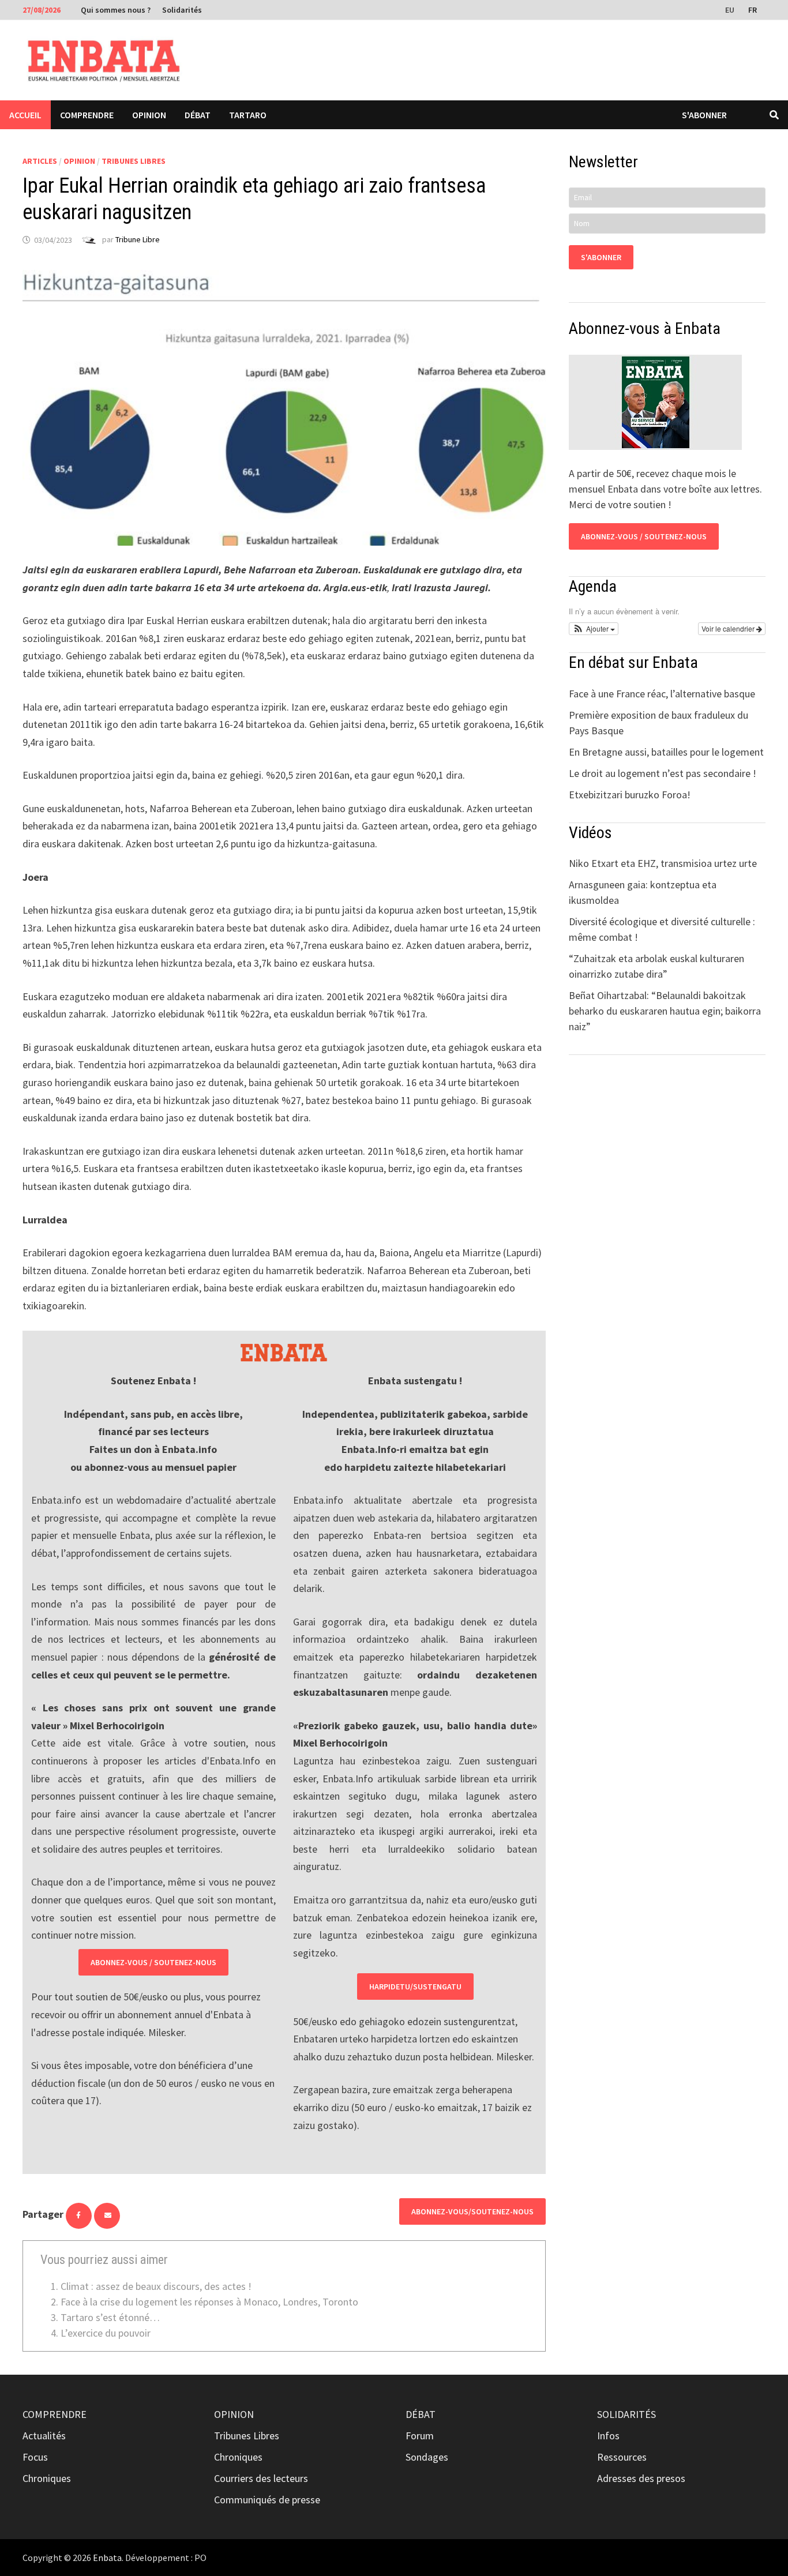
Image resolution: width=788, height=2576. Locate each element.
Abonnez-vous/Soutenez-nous (472, 2211)
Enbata (107, 2558)
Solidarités (182, 10)
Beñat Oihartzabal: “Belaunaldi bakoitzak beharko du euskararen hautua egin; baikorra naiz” (665, 1011)
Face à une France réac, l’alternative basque (662, 694)
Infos (608, 2436)
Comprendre (87, 115)
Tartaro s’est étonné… (110, 2317)
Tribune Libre (138, 240)
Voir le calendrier (729, 628)
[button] (594, 629)
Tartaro (248, 115)
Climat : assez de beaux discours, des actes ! (156, 2286)
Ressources (622, 2457)
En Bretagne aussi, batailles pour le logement (666, 752)
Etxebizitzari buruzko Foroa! (630, 795)
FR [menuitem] (753, 10)
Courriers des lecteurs (261, 2478)
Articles (40, 161)
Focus (35, 2457)
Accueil (25, 115)
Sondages (427, 2457)
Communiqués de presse (267, 2500)
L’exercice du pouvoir (106, 2333)
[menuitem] (731, 9)
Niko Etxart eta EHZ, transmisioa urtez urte (663, 863)
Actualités (44, 2436)
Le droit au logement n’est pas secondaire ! (663, 773)
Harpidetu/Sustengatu (415, 1987)
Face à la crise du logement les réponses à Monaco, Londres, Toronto (209, 2302)
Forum (420, 2436)
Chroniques (47, 2478)
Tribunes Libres (134, 161)
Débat (198, 115)
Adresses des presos (641, 2478)
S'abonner (704, 115)
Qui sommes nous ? (116, 10)
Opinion (149, 115)
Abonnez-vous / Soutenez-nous (153, 1962)
